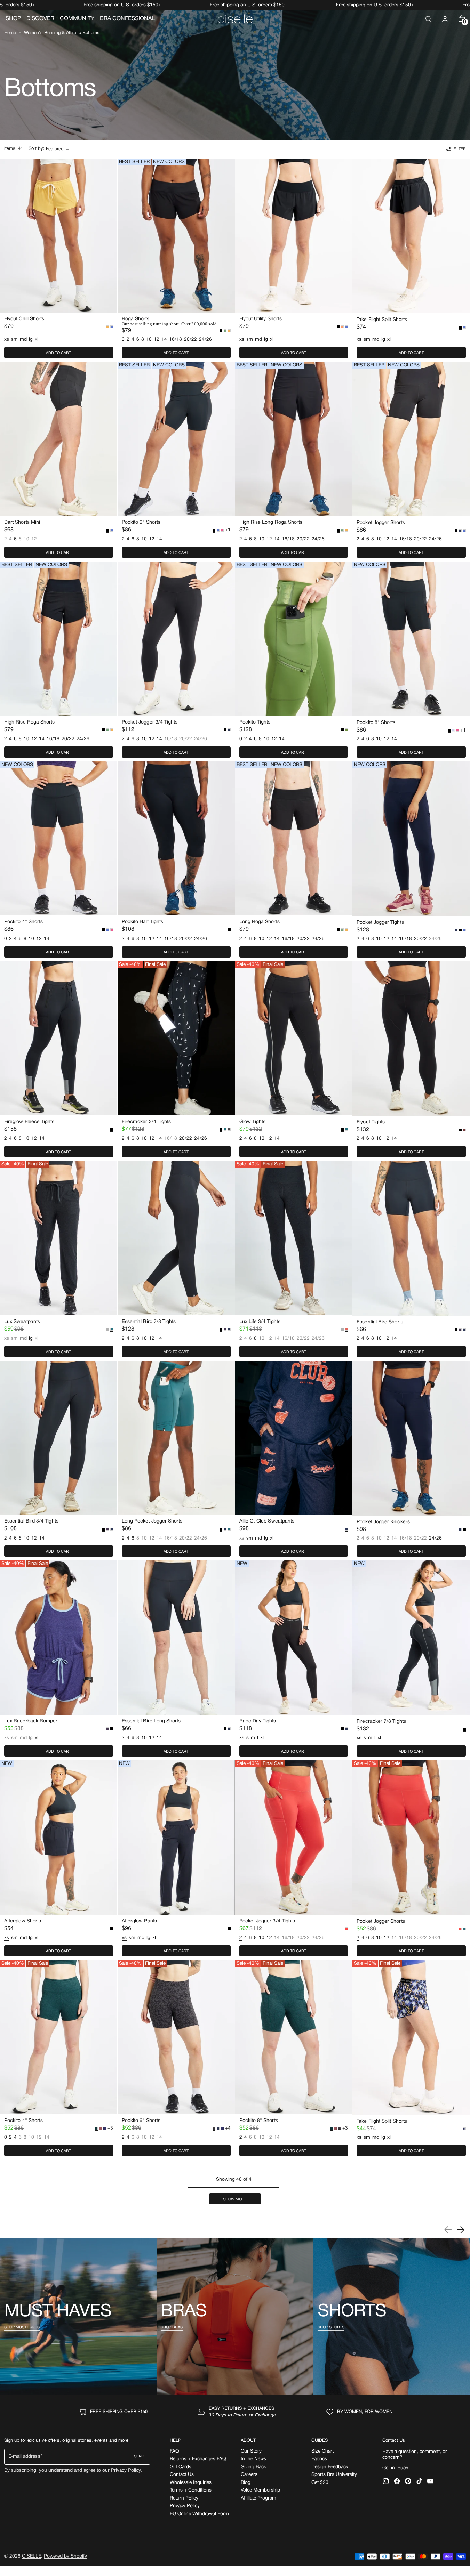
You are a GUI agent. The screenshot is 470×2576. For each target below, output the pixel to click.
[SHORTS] (392, 2317)
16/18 (176, 340)
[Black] (460, 930)
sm (14, 340)
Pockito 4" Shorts (23, 922)
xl (37, 340)
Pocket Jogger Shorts (381, 523)
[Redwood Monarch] (101, 2129)
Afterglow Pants (139, 1921)
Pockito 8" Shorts (376, 723)
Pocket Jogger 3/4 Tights (150, 722)
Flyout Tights (371, 1122)
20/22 (190, 340)
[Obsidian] (229, 1129)
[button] (428, 19)
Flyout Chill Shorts (24, 319)
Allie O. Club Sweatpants (267, 1521)
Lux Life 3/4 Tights (260, 1322)
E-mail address (24, 2457)
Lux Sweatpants (22, 1322)
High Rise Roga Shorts (29, 722)
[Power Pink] (222, 530)
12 (157, 340)
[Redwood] (464, 1130)
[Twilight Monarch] (105, 2129)
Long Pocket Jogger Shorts (152, 1521)
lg (31, 340)
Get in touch (395, 2468)
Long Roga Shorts (260, 922)
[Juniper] (225, 1129)
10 (149, 340)
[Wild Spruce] (346, 730)
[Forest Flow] (225, 331)
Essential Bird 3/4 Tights (31, 1521)
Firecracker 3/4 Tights (146, 1122)
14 (164, 340)
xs (7, 1339)
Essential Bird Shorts (380, 1322)
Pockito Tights (255, 722)
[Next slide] (461, 2230)
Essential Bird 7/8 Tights (149, 1322)
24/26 (205, 340)
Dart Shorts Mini (22, 522)
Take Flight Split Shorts (382, 320)
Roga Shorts (136, 319)
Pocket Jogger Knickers (383, 1522)
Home (10, 33)
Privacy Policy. (126, 2470)
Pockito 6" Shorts (141, 522)
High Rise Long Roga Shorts (271, 522)
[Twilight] (225, 1329)
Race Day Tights (258, 1721)
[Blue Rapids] (112, 327)
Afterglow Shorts (23, 1921)
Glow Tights (253, 1122)
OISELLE (31, 2556)
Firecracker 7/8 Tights (381, 1722)
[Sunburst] (342, 327)
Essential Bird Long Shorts (151, 1721)
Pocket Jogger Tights (380, 923)
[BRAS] (235, 2317)
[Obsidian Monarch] (340, 2129)
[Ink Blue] (460, 531)
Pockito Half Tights (142, 922)
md (23, 340)
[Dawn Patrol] (229, 331)
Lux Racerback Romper (31, 1721)
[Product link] (59, 260)
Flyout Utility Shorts (261, 319)
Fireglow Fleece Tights (29, 1122)
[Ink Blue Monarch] (218, 2129)
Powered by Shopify (65, 2556)
